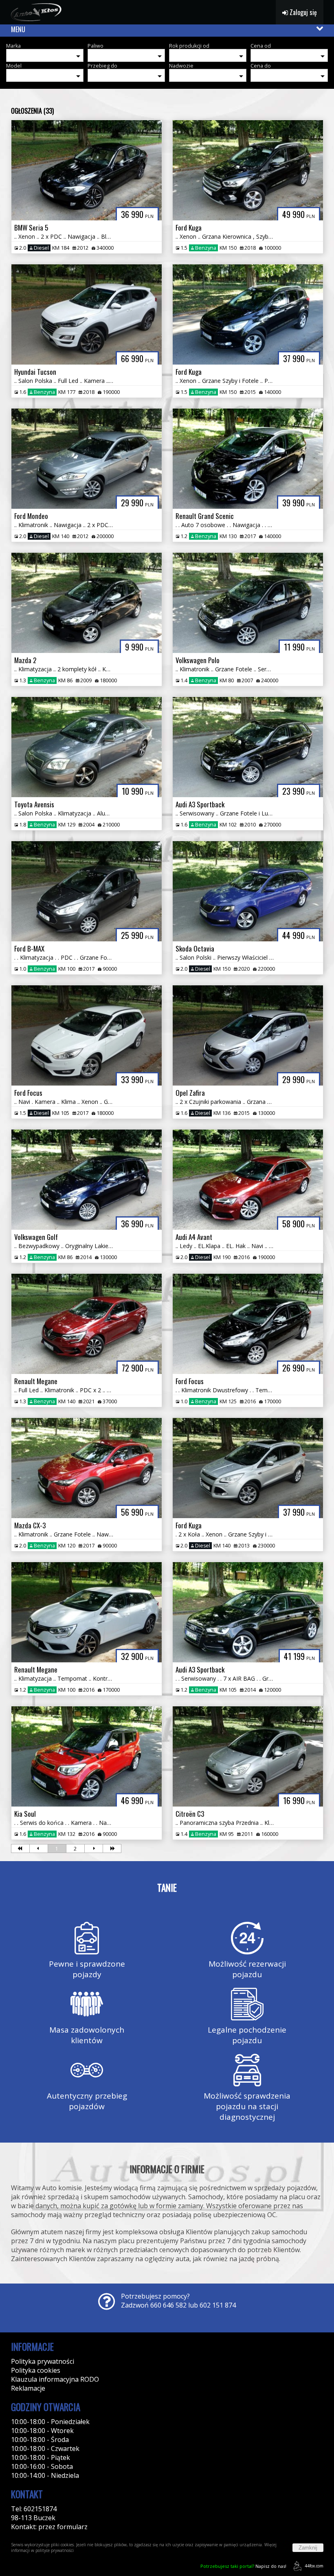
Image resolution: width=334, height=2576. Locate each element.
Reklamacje (28, 2388)
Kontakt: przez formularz (49, 2527)
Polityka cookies (36, 2370)
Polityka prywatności (43, 2361)
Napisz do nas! (243, 2566)
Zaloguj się (302, 12)
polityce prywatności (55, 2550)
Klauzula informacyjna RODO (55, 2379)
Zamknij (308, 2548)
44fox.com (314, 2566)
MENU (18, 29)
